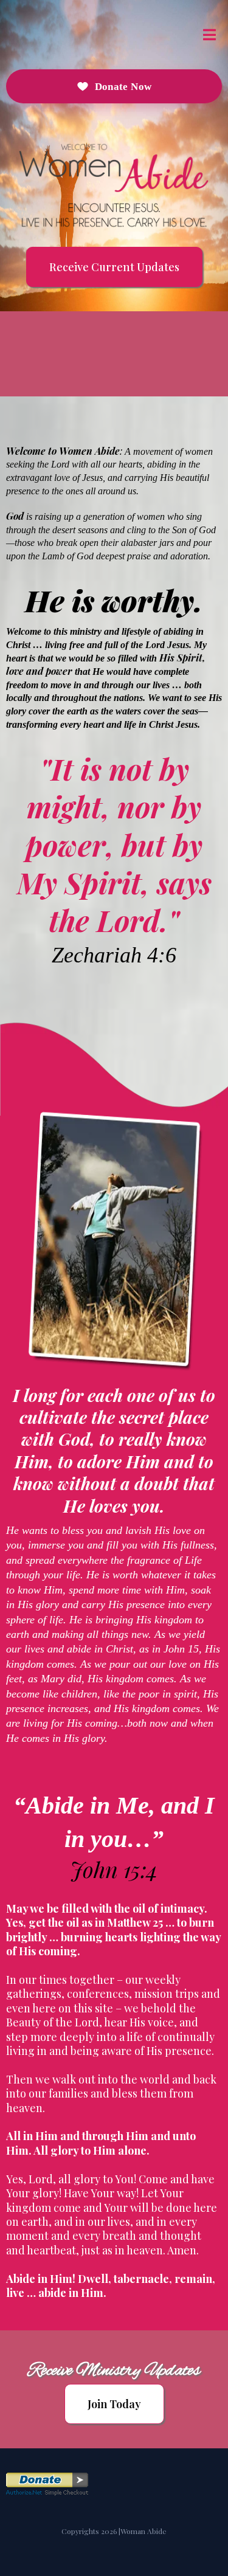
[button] (208, 35)
